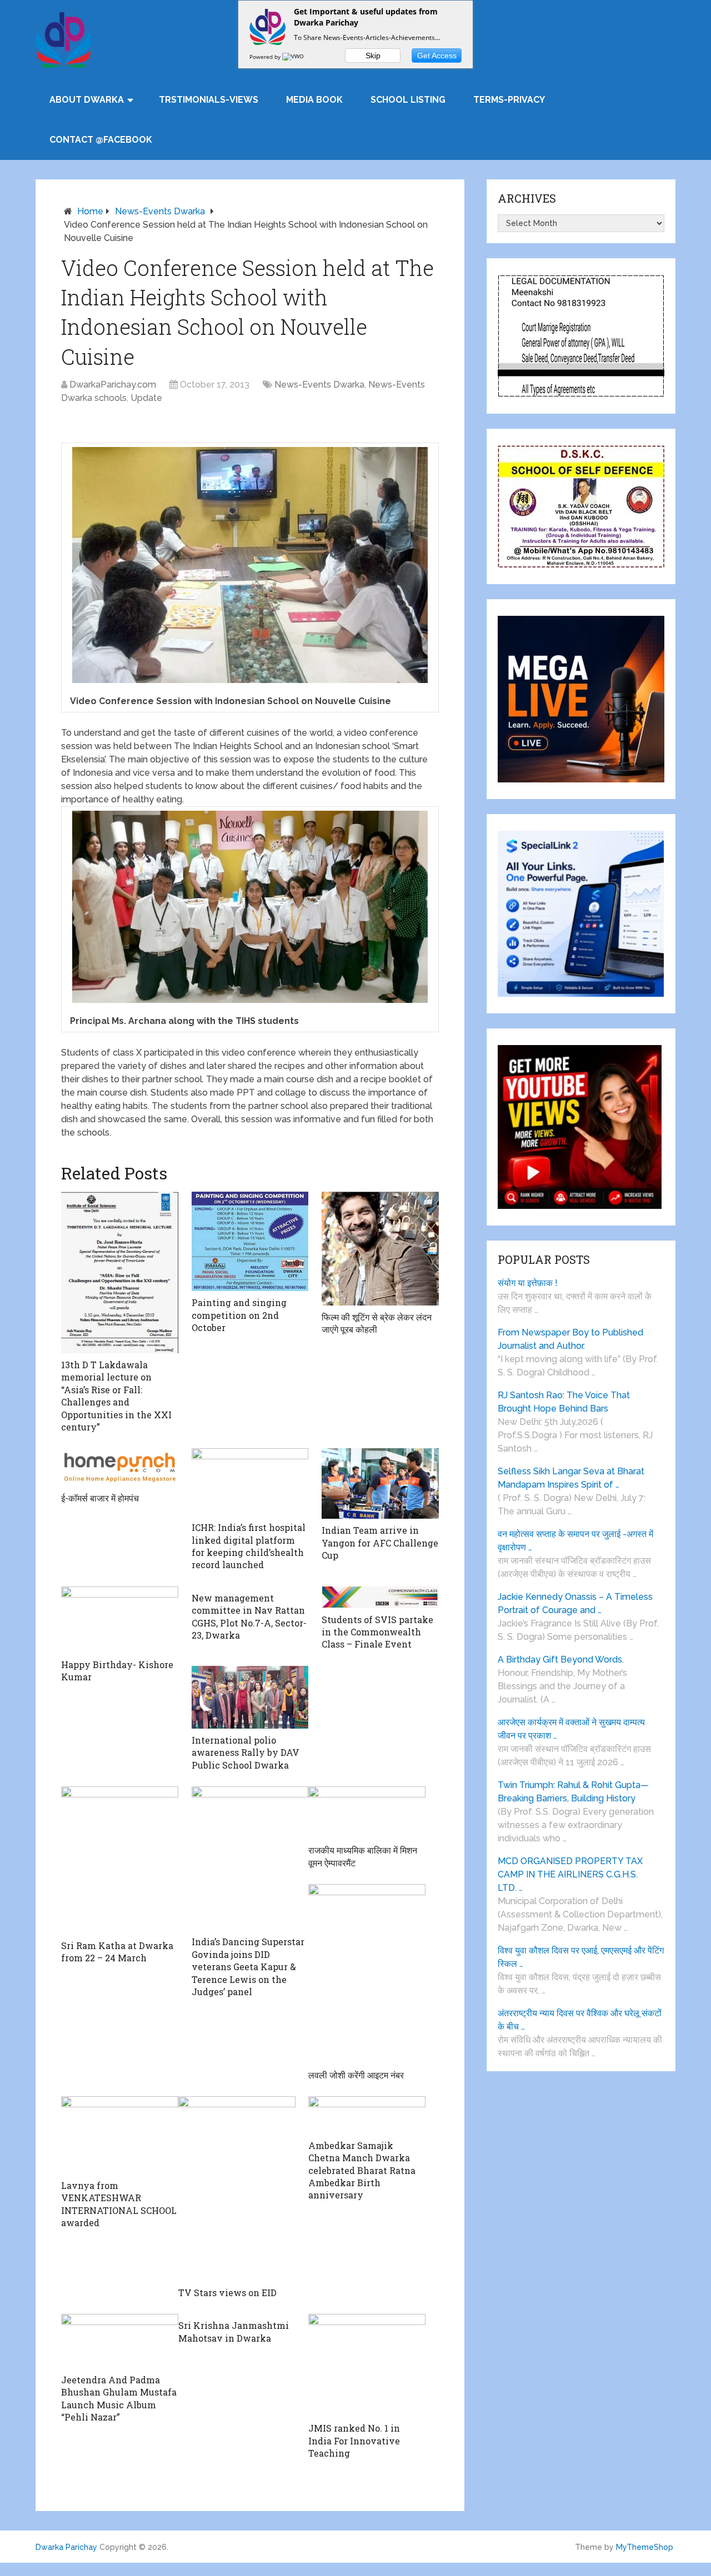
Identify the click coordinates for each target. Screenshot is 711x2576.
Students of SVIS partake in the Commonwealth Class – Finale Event (377, 1632)
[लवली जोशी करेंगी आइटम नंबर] (367, 1974)
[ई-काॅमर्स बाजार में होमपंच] (120, 1467)
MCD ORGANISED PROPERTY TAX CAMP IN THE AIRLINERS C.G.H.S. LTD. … (570, 1874)
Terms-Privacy (509, 100)
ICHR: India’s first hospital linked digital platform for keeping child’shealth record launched (249, 1546)
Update (146, 398)
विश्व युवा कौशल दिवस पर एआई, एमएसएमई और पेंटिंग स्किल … (581, 1957)
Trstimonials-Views (209, 100)
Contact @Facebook (101, 140)
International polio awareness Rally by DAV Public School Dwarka (246, 1753)
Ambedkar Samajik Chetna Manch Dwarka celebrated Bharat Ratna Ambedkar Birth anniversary (362, 2170)
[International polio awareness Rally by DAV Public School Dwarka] (250, 1697)
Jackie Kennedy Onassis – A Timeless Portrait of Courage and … (575, 1603)
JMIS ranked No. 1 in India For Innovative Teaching (354, 2441)
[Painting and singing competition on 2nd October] (250, 1241)
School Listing (408, 100)
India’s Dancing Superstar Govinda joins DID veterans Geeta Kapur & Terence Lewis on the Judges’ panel (248, 1967)
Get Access (437, 56)
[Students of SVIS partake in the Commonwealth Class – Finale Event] (380, 1597)
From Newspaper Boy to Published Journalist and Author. (570, 1339)
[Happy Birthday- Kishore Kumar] (120, 1620)
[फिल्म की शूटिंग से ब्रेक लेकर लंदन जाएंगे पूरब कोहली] (380, 1249)
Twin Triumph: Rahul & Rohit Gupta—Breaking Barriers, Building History (573, 1792)
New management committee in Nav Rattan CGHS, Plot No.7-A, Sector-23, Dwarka (249, 1616)
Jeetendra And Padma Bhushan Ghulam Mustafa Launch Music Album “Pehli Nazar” (119, 2398)
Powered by (266, 57)
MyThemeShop (645, 2547)
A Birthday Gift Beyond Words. (561, 1659)
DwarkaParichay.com (113, 385)
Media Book (314, 100)
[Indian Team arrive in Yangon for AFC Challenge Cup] (380, 1483)
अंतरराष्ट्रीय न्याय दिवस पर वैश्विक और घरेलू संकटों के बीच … (580, 2020)
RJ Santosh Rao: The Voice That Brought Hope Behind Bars (564, 1402)
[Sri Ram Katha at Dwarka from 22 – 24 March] (120, 1860)
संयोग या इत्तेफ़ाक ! (528, 1283)
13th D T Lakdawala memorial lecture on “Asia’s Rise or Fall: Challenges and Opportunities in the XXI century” (116, 1396)
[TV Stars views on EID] (237, 2189)
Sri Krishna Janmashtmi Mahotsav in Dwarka (234, 2331)
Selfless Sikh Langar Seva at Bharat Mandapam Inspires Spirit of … (571, 1478)
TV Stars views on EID (227, 2293)
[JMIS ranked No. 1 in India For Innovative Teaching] (367, 2365)
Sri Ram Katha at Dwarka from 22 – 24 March (117, 1952)
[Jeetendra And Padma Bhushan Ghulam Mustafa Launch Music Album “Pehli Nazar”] (120, 2341)
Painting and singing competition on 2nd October (239, 1315)
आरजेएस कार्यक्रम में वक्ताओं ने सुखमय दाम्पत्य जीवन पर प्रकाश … (571, 1729)
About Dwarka (87, 100)
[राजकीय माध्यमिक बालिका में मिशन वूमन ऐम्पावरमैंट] (367, 1812)
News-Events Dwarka (160, 211)
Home (90, 211)
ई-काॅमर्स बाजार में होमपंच (100, 1498)
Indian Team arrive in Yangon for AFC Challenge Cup (380, 1543)
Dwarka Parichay (66, 2547)
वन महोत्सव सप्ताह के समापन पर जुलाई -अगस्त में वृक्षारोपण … (575, 1541)
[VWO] (294, 57)
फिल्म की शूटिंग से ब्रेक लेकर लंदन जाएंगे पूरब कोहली (377, 1323)
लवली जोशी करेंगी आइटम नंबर (356, 2075)
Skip (373, 56)
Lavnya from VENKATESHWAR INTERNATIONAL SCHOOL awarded (119, 2204)
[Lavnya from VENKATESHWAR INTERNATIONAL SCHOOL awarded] (120, 2135)
